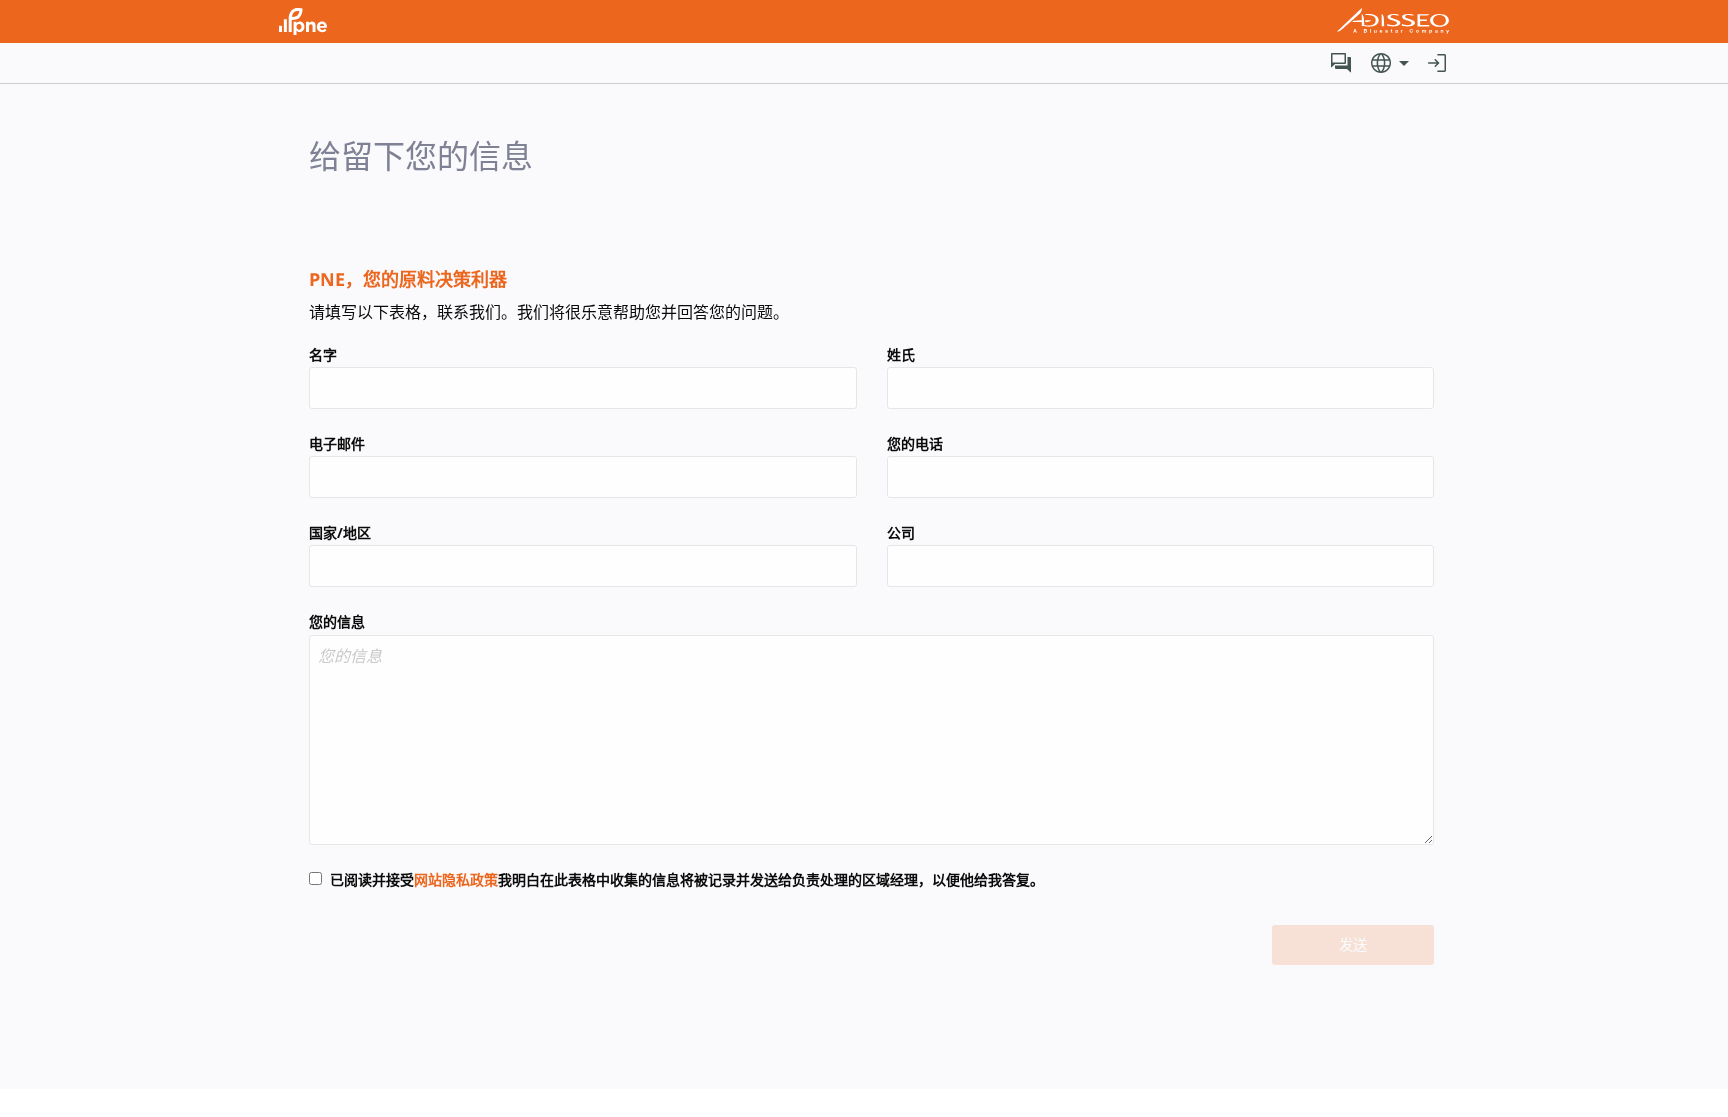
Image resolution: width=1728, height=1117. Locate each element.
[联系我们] (1341, 63)
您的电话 (915, 443)
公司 (901, 532)
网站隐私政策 (456, 879)
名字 (323, 354)
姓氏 (901, 354)
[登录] (1437, 63)
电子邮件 (337, 443)
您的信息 (337, 621)
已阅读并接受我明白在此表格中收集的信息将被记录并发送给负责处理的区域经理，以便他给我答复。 (687, 879)
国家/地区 (340, 532)
